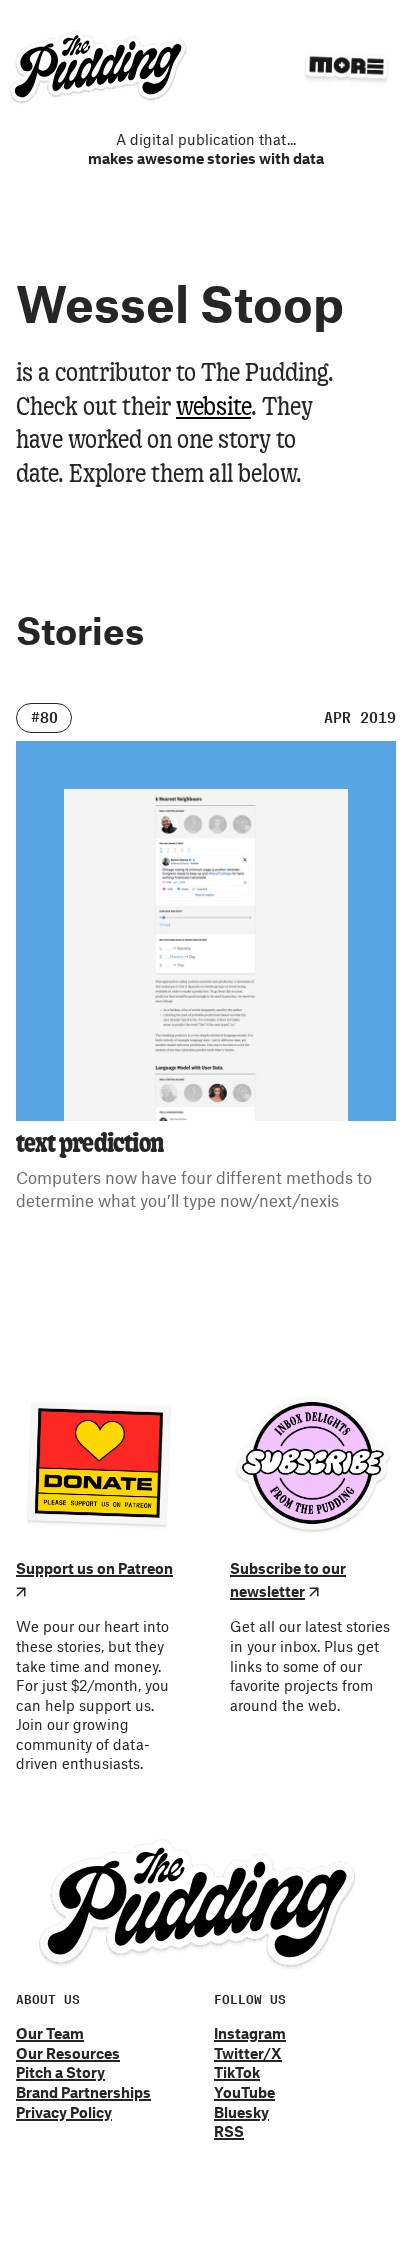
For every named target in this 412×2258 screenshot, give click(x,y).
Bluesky (241, 2112)
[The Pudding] (98, 68)
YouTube (244, 2092)
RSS (229, 2131)
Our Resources (68, 2053)
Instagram (250, 2033)
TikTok (237, 2072)
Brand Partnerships (83, 2092)
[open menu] (346, 66)
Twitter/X (248, 2053)
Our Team (50, 2033)
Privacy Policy (64, 2112)
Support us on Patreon (94, 1568)
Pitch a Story (60, 2072)
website (213, 408)
